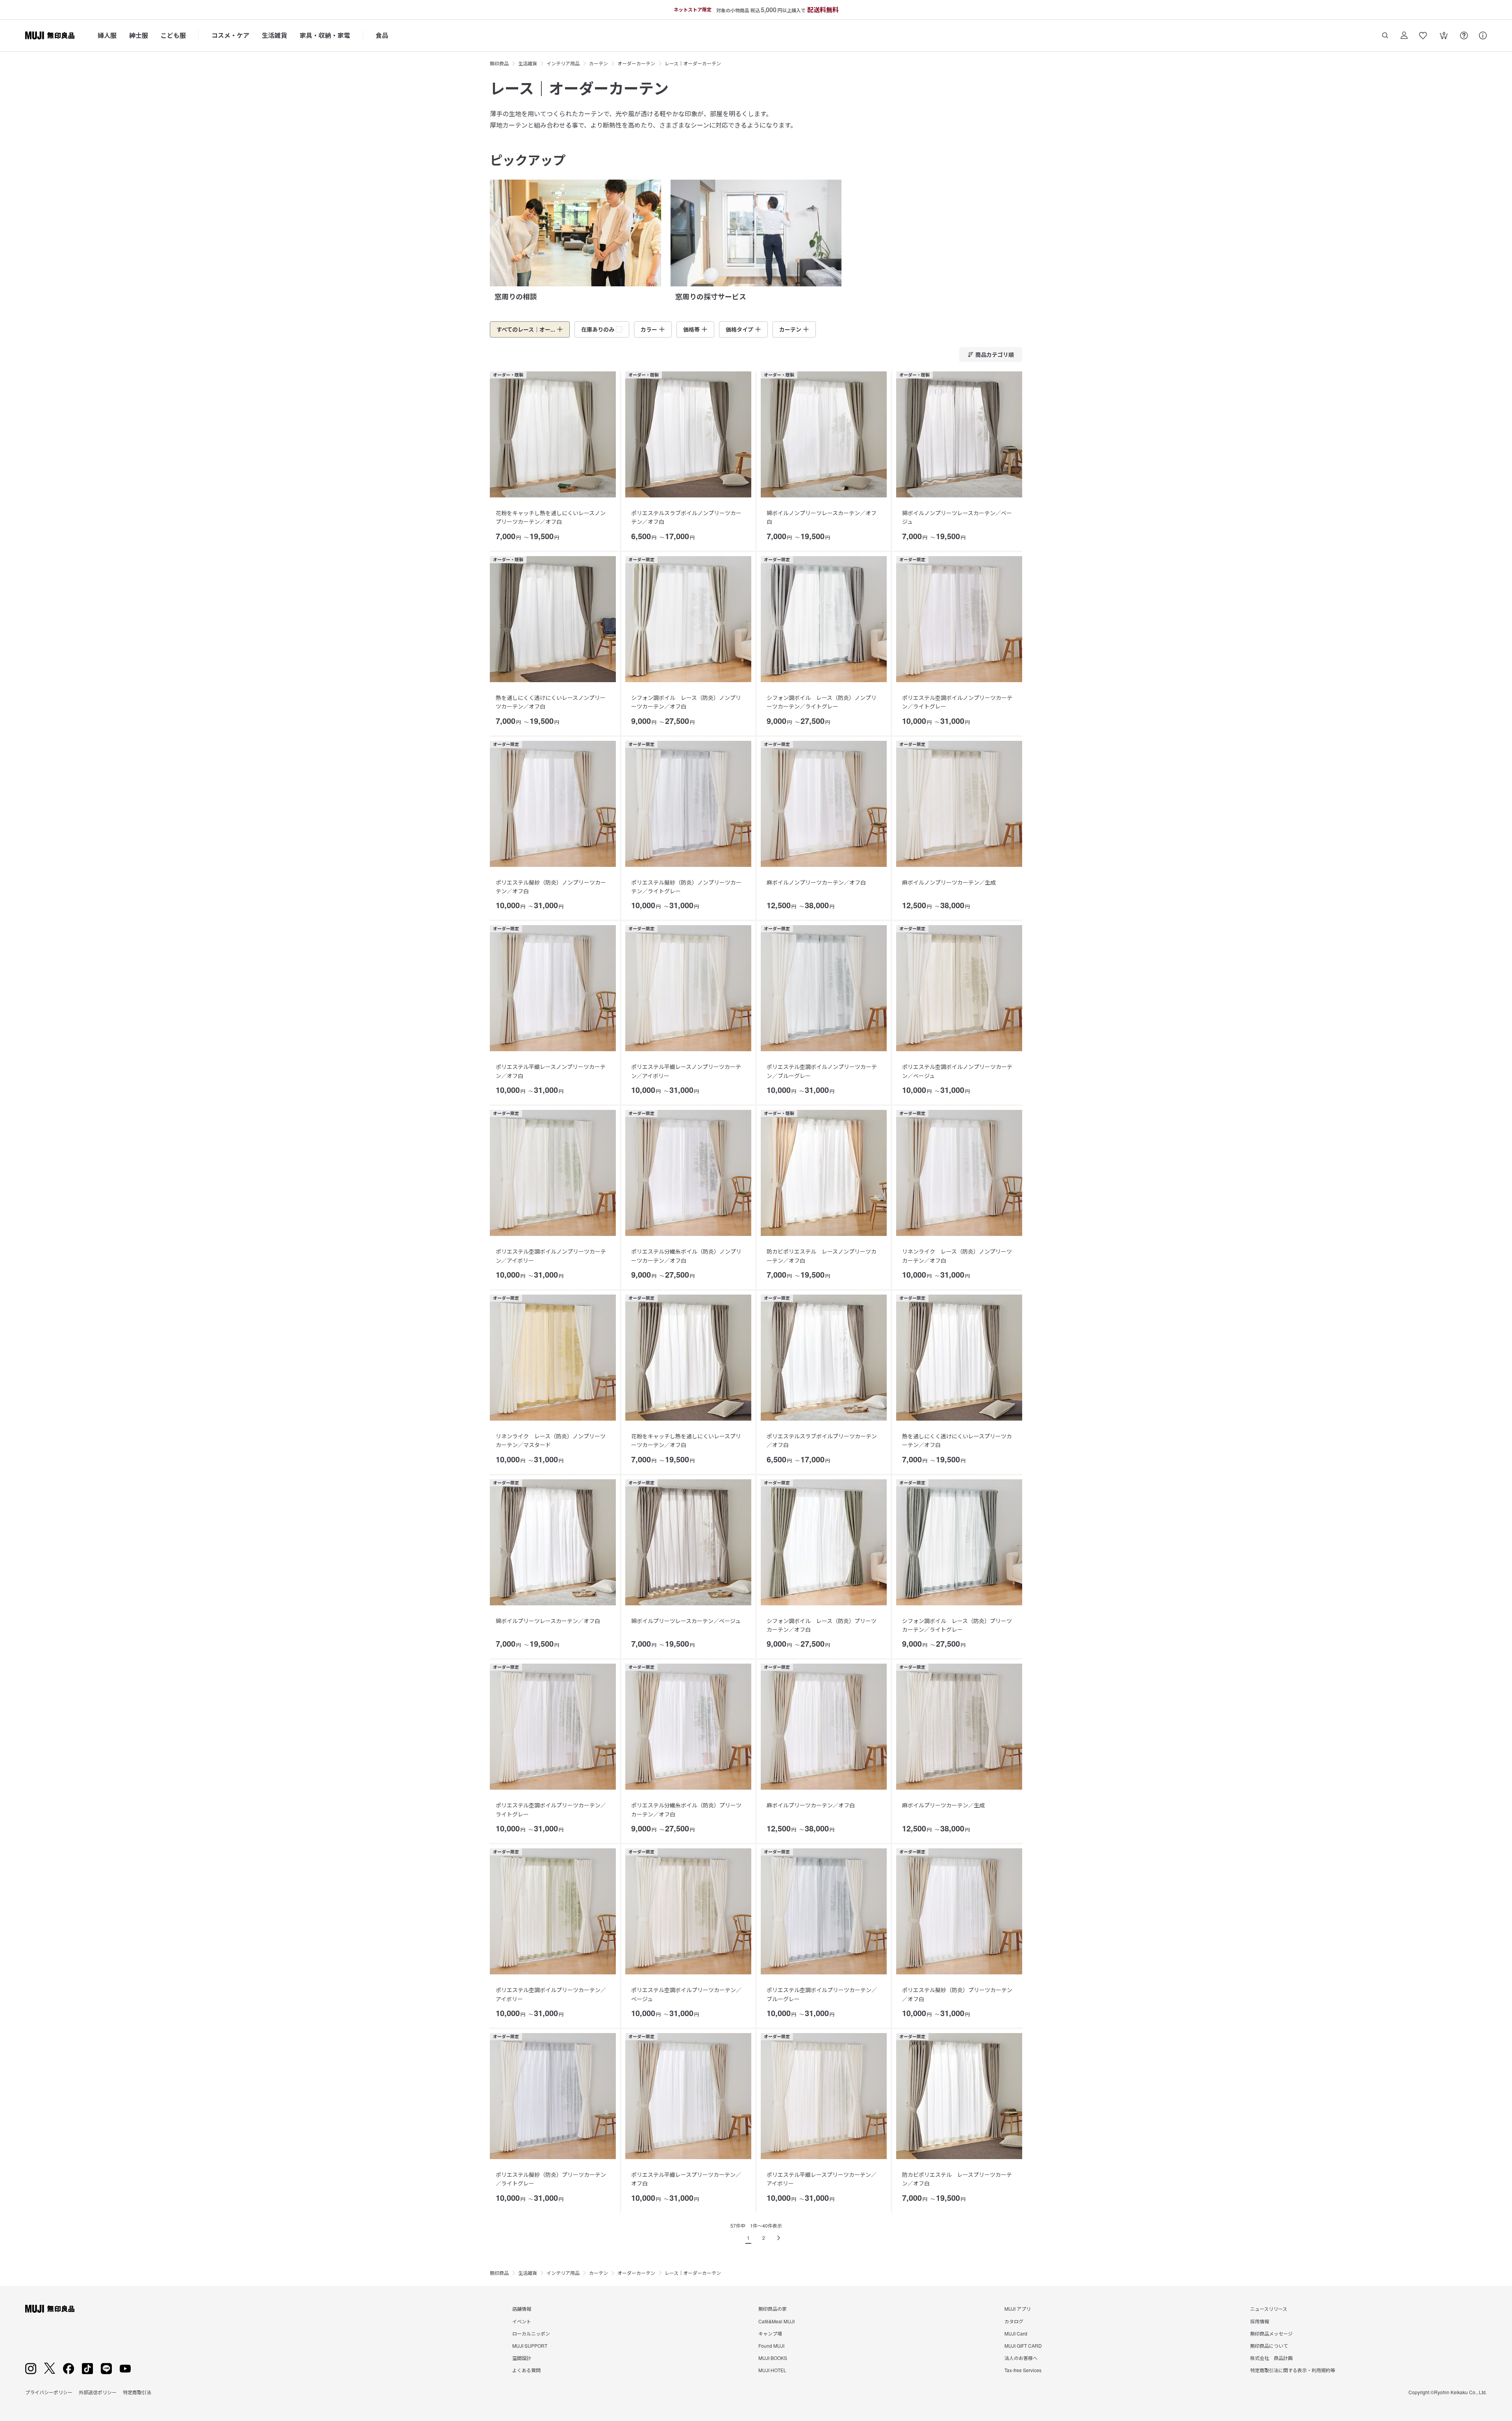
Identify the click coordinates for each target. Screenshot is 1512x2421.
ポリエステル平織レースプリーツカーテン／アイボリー (822, 2179)
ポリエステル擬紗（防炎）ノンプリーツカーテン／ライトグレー (686, 887)
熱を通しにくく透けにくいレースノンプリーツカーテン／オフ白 (551, 702)
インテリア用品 (563, 63)
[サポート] (1483, 35)
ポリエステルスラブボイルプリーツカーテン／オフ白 (822, 1440)
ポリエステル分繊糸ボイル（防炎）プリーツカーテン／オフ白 (686, 1809)
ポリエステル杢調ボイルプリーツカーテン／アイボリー (551, 1994)
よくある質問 (526, 2370)
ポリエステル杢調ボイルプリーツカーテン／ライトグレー (551, 1809)
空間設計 (522, 2358)
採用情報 (1260, 2321)
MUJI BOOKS (773, 2358)
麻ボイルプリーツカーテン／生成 (943, 1805)
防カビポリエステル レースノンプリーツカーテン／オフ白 (822, 1256)
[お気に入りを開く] (1423, 35)
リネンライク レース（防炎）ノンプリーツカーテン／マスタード (551, 1440)
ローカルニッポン (531, 2333)
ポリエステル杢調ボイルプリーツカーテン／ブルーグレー (822, 1994)
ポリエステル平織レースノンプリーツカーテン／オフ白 (551, 1071)
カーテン (598, 63)
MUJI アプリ (1018, 2309)
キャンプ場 (770, 2333)
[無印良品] (50, 2309)
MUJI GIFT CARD (1023, 2346)
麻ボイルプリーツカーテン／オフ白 (811, 1805)
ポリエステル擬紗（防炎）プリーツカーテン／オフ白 (957, 1994)
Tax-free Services (1023, 2370)
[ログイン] (1404, 35)
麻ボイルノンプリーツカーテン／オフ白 (816, 882)
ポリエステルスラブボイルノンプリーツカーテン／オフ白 (686, 517)
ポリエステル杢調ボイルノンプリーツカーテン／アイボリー (551, 1256)
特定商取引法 (137, 2392)
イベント (522, 2321)
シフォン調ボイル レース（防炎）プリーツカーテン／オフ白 (822, 1625)
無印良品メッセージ (1271, 2333)
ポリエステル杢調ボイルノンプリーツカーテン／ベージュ (957, 1071)
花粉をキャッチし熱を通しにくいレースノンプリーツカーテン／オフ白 (551, 517)
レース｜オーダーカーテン (693, 63)
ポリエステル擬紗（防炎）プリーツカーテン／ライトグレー (551, 2179)
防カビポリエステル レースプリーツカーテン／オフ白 (957, 2179)
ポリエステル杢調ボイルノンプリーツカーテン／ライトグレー (957, 702)
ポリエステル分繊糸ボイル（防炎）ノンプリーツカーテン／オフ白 (686, 1256)
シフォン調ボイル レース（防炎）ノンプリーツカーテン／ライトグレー (822, 702)
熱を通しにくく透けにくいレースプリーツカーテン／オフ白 (957, 1440)
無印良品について (1269, 2346)
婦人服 (107, 35)
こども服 (173, 35)
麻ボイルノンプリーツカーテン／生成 (949, 882)
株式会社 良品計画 (1271, 2358)
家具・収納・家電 (325, 35)
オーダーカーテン (636, 63)
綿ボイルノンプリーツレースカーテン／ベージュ (957, 517)
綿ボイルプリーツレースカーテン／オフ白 (548, 1621)
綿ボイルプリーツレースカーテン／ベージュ (686, 1621)
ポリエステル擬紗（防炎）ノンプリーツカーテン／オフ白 (551, 887)
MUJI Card (1016, 2333)
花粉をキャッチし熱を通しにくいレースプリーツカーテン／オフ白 (686, 1440)
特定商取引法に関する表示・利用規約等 (1293, 2370)
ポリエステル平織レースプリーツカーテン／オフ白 (686, 2179)
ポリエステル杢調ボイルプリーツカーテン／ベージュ (686, 1994)
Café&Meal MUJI (776, 2321)
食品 (382, 35)
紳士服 (139, 35)
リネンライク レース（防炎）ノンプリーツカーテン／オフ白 (957, 1256)
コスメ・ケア (230, 35)
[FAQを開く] (1464, 35)
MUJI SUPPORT (530, 2346)
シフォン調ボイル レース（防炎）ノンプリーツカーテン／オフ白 (686, 702)
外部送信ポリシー (98, 2392)
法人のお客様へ (1021, 2358)
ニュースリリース (1269, 2309)
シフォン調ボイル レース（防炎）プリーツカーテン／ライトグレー (957, 1625)
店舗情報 (522, 2309)
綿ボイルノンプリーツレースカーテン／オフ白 (822, 517)
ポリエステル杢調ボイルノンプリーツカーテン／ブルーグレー (822, 1071)
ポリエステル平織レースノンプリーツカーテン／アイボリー (686, 1071)
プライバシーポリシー (49, 2392)
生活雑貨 (274, 35)
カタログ (1014, 2321)
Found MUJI (771, 2346)
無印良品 (499, 63)
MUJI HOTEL (772, 2370)
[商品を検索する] (1385, 35)
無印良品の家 (773, 2309)
